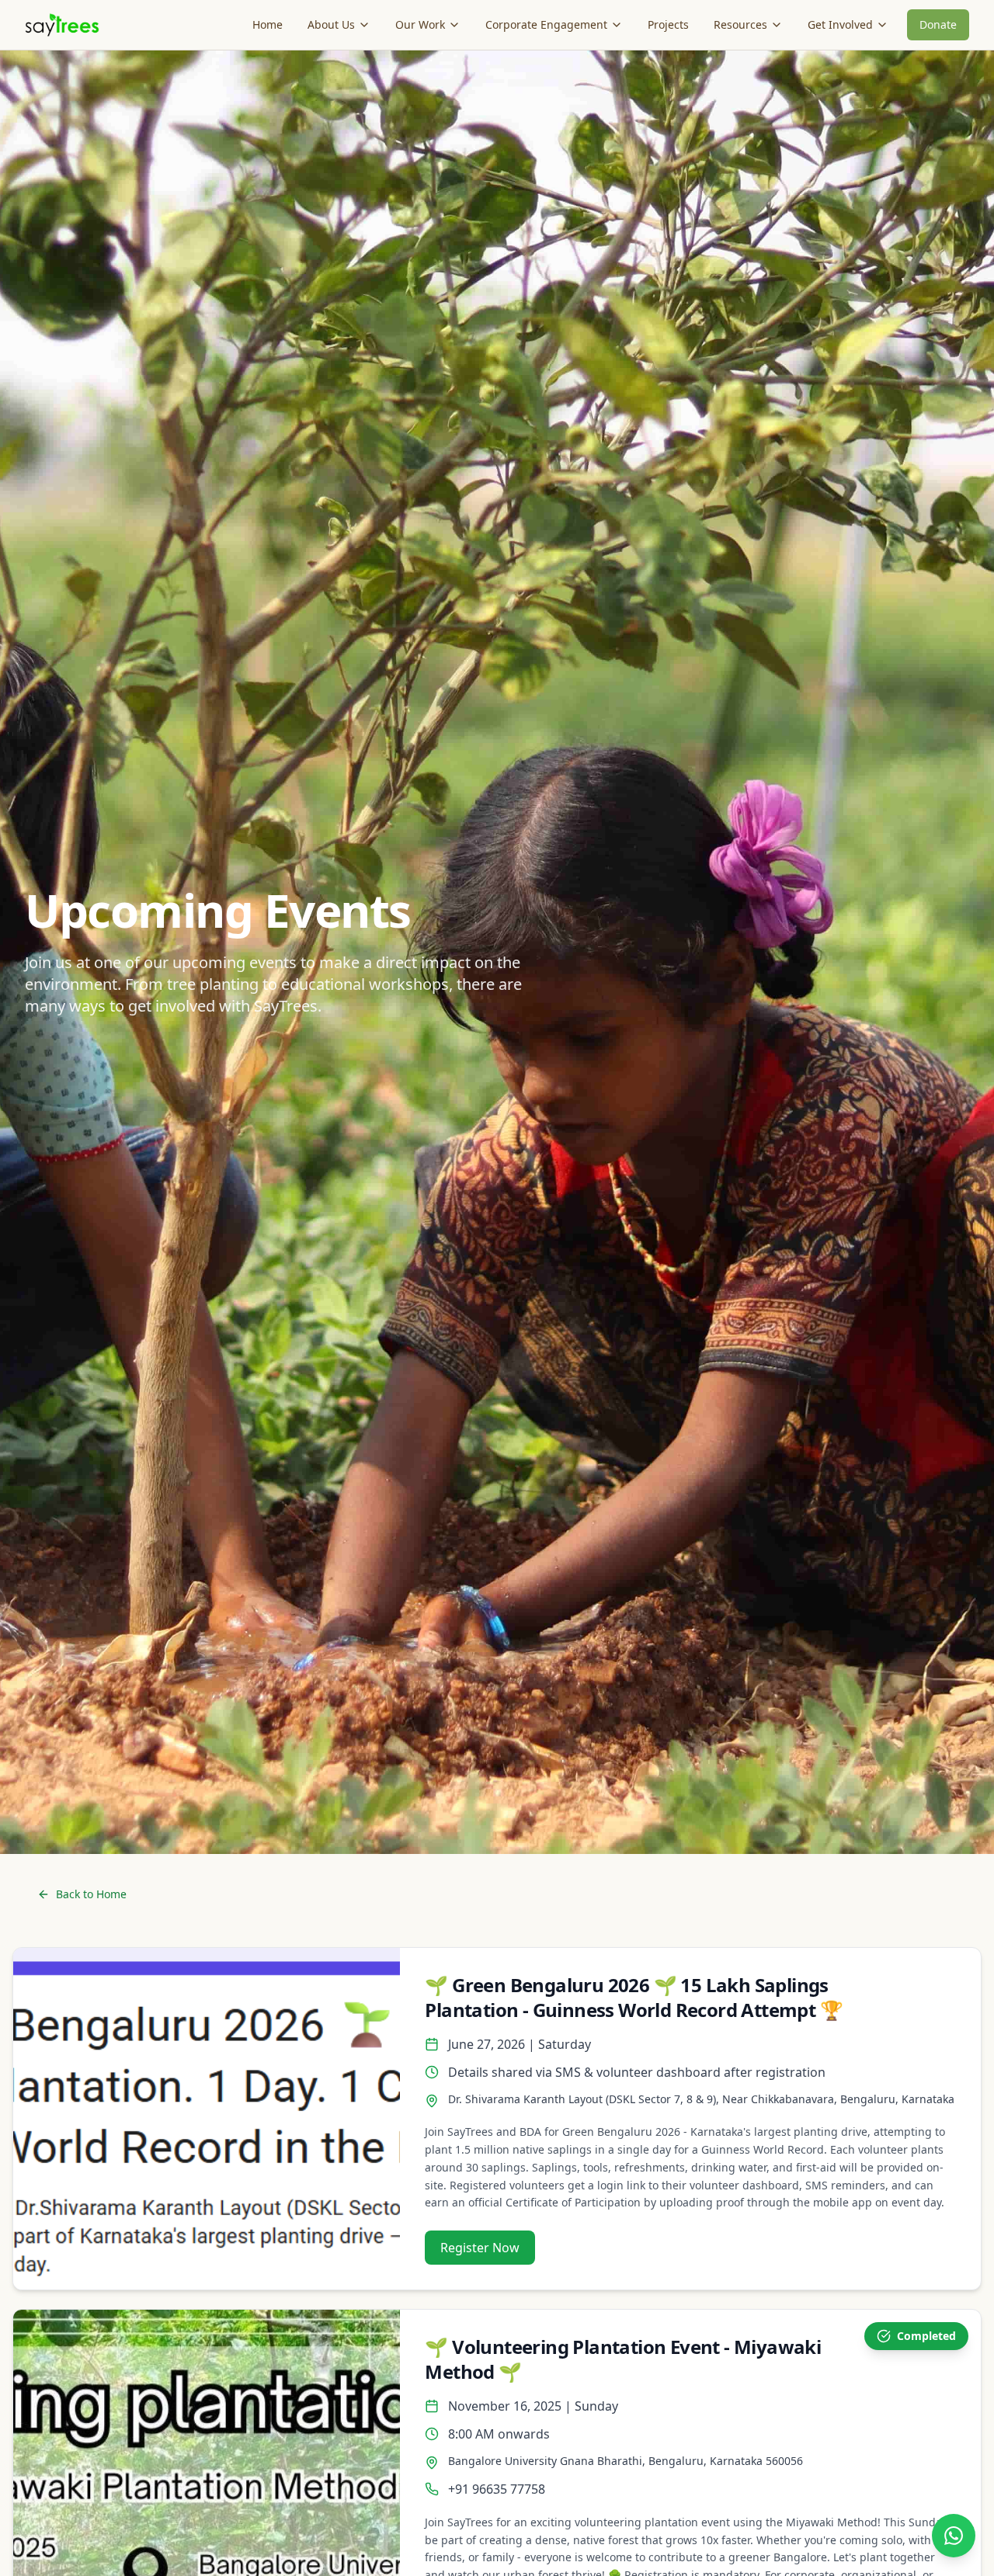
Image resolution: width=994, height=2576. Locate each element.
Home (268, 24)
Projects (668, 24)
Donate (938, 24)
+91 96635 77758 (497, 2489)
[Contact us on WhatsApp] (954, 2536)
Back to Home (91, 1894)
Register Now (480, 2248)
